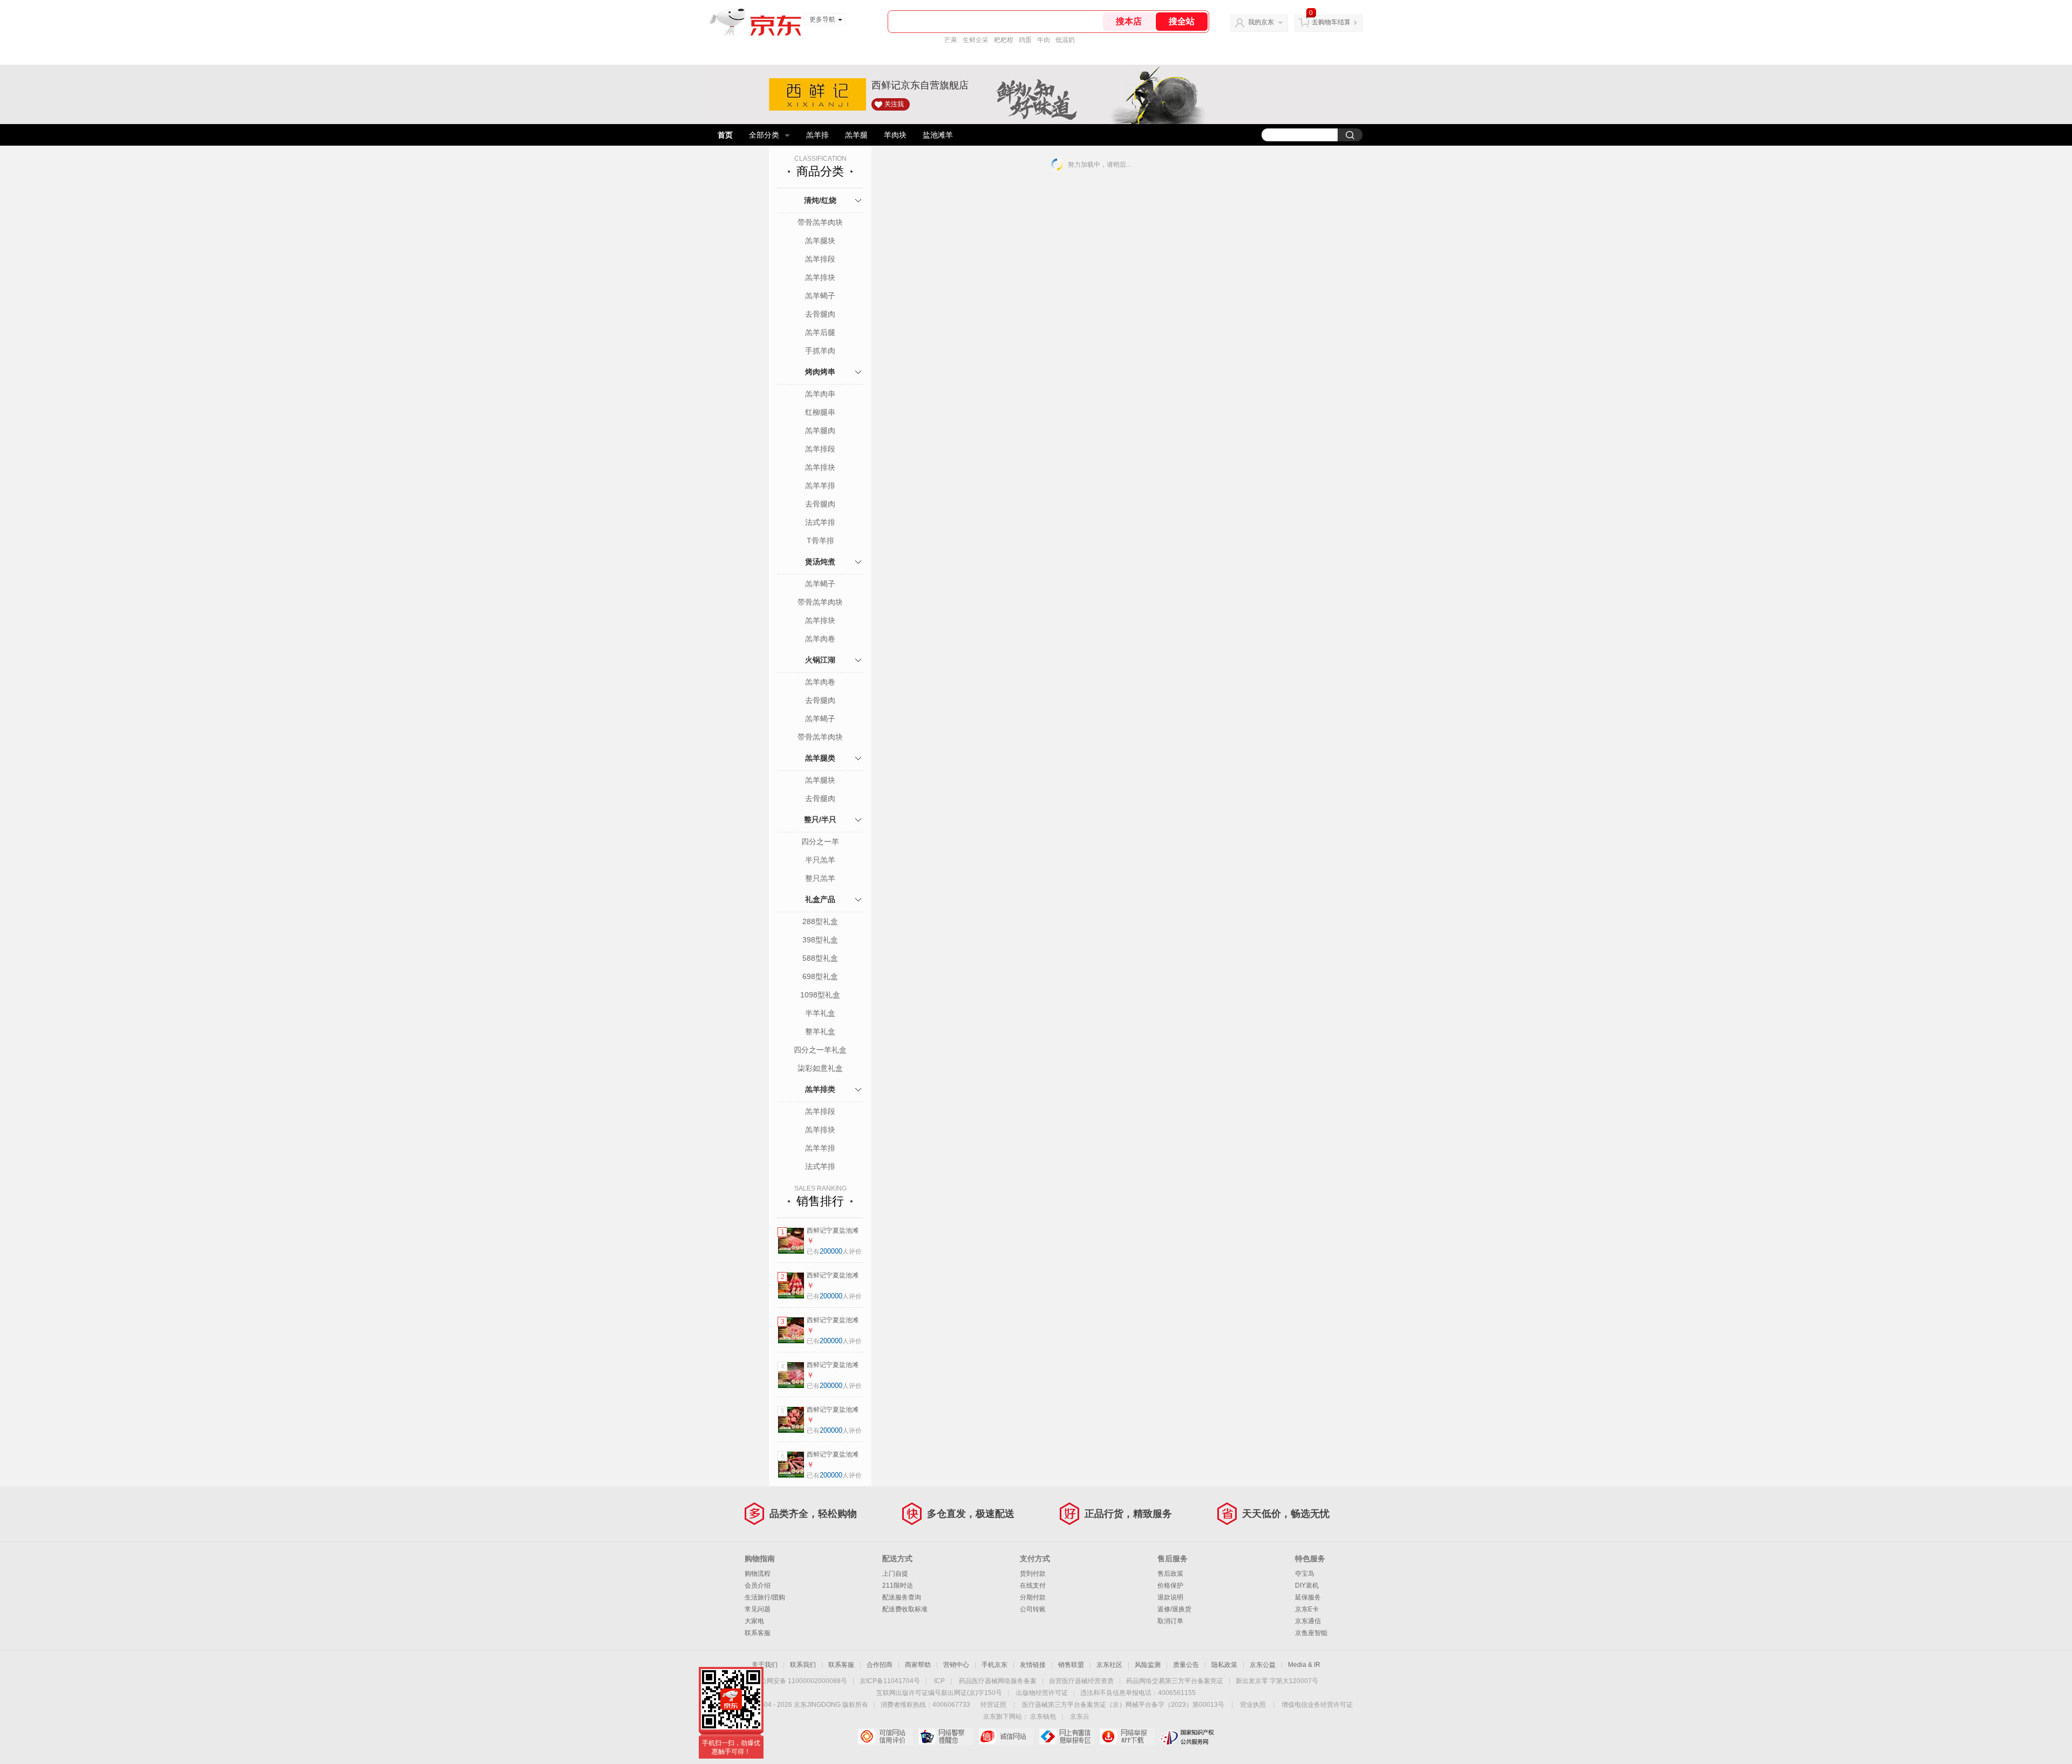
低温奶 (1065, 40)
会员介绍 (758, 1585)
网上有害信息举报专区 (1066, 1736)
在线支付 (1033, 1585)
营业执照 (1253, 1705)
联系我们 (803, 1665)
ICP (939, 1681)
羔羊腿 (856, 135)
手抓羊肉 (820, 351)
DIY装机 (1307, 1585)
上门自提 (895, 1574)
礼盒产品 (820, 899)
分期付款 (1033, 1597)
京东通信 (1308, 1621)
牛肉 (1044, 40)
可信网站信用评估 (885, 1736)
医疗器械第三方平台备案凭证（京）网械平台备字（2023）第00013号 (1123, 1705)
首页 (725, 135)
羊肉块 (895, 135)
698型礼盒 (820, 976)
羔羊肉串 (820, 394)
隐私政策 (1224, 1665)
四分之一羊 (820, 842)
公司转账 (1033, 1609)
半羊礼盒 (820, 1013)
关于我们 (765, 1665)
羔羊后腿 (820, 332)
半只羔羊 (820, 860)
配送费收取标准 (905, 1609)
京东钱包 (1043, 1717)
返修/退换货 (1174, 1609)
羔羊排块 (820, 277)
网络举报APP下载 (1127, 1736)
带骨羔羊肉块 (820, 222)
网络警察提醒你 (946, 1736)
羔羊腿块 (820, 241)
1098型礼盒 (820, 995)
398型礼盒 (820, 940)
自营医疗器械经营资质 (1081, 1681)
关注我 (894, 104)
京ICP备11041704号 (890, 1681)
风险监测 (1148, 1665)
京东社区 (1109, 1665)
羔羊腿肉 (820, 430)
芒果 (951, 40)
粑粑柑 (1004, 40)
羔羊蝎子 (820, 296)
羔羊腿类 (820, 758)
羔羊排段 (820, 259)
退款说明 (1170, 1597)
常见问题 (758, 1609)
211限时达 (898, 1585)
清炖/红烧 (820, 200)
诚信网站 (1006, 1736)
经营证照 (993, 1705)
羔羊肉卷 (820, 639)
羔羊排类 (820, 1089)
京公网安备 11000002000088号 (800, 1681)
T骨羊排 (820, 541)
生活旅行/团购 (765, 1597)
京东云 (1080, 1717)
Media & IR (1304, 1665)
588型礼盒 (820, 958)
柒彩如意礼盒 (820, 1068)
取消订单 (1170, 1621)
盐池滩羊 (938, 135)
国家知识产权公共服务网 (1187, 1736)
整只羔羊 (820, 878)
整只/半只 (820, 819)
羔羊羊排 (820, 486)
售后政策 (1170, 1574)
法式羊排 (820, 522)
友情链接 (1033, 1665)
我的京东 (1261, 22)
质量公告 (1186, 1665)
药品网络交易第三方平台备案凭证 (1175, 1681)
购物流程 (758, 1574)
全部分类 (764, 135)
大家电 (754, 1621)
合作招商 (880, 1665)
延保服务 (1308, 1597)
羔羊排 (817, 135)
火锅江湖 (820, 660)
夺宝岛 (1305, 1574)
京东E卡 (1307, 1609)
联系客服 (758, 1633)
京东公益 (1263, 1665)
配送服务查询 (902, 1597)
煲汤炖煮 (820, 562)
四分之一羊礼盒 (820, 1050)
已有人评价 (834, 1252)
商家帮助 (918, 1665)
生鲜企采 (976, 40)
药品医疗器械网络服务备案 (998, 1681)
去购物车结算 (1331, 22)
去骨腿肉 (820, 314)
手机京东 (994, 1665)
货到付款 (1033, 1574)
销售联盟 (1071, 1665)
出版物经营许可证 (1042, 1693)
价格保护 (1170, 1585)
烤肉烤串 (820, 372)
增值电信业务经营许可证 (1317, 1705)
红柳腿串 (820, 412)
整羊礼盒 (820, 1031)
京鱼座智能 (1311, 1633)
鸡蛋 (1025, 40)
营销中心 (956, 1665)
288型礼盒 (820, 921)
